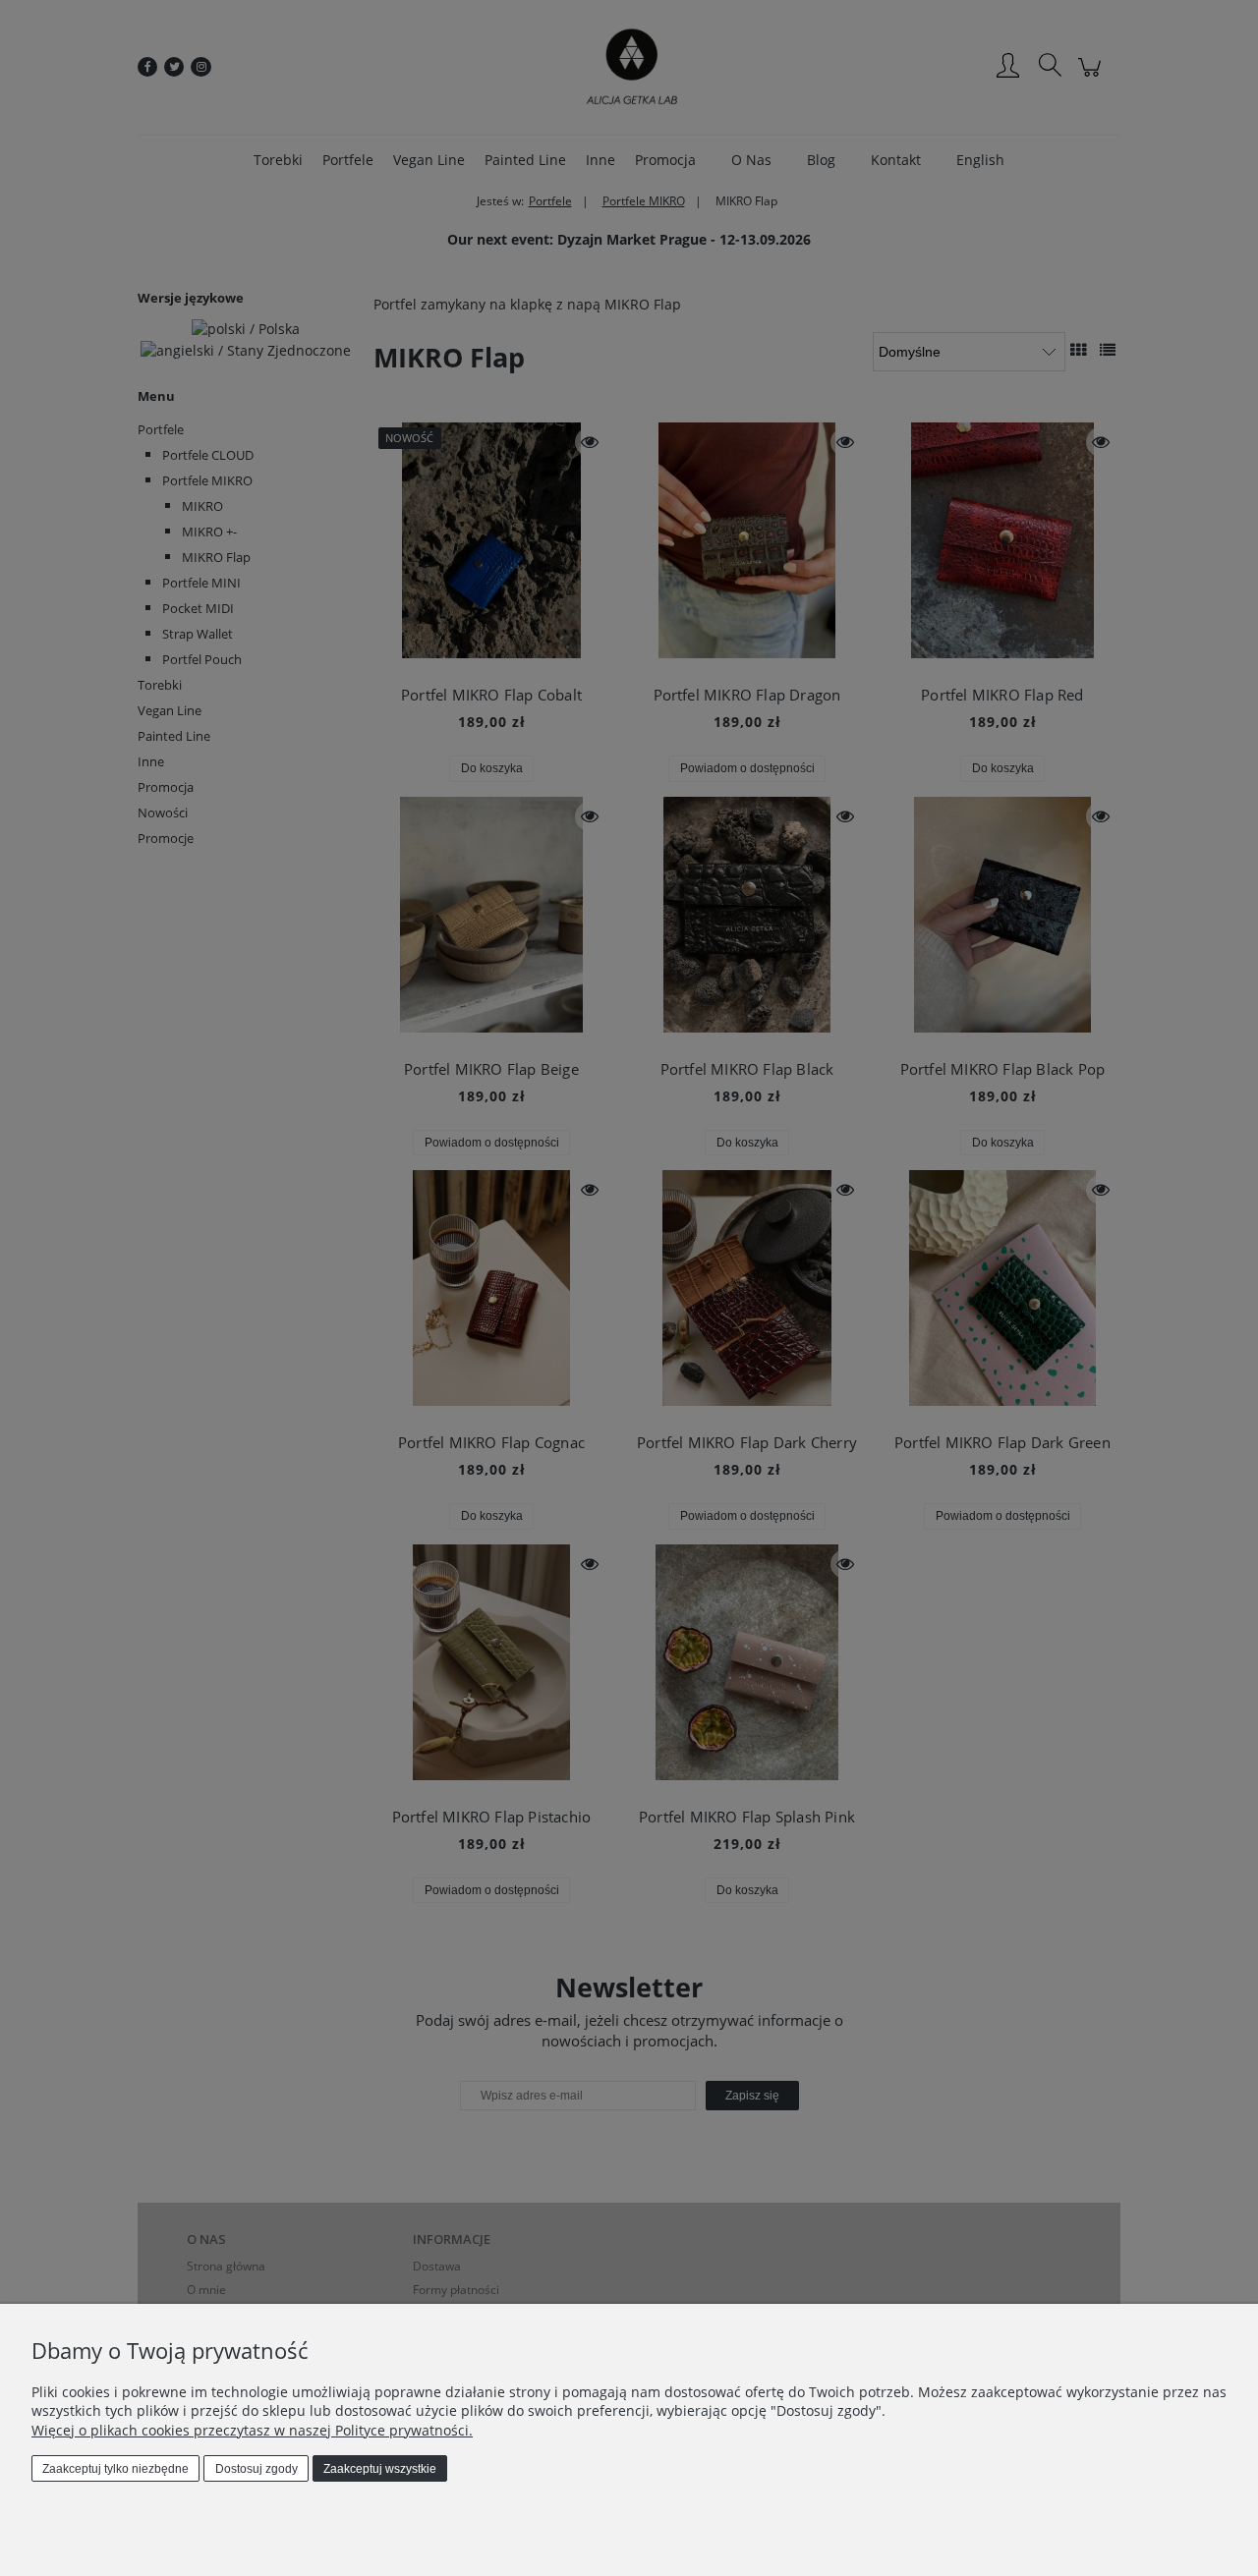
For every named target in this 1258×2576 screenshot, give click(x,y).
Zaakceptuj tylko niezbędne (115, 2469)
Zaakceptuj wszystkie (380, 2469)
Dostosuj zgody (257, 2469)
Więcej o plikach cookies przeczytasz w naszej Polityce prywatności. (252, 2430)
